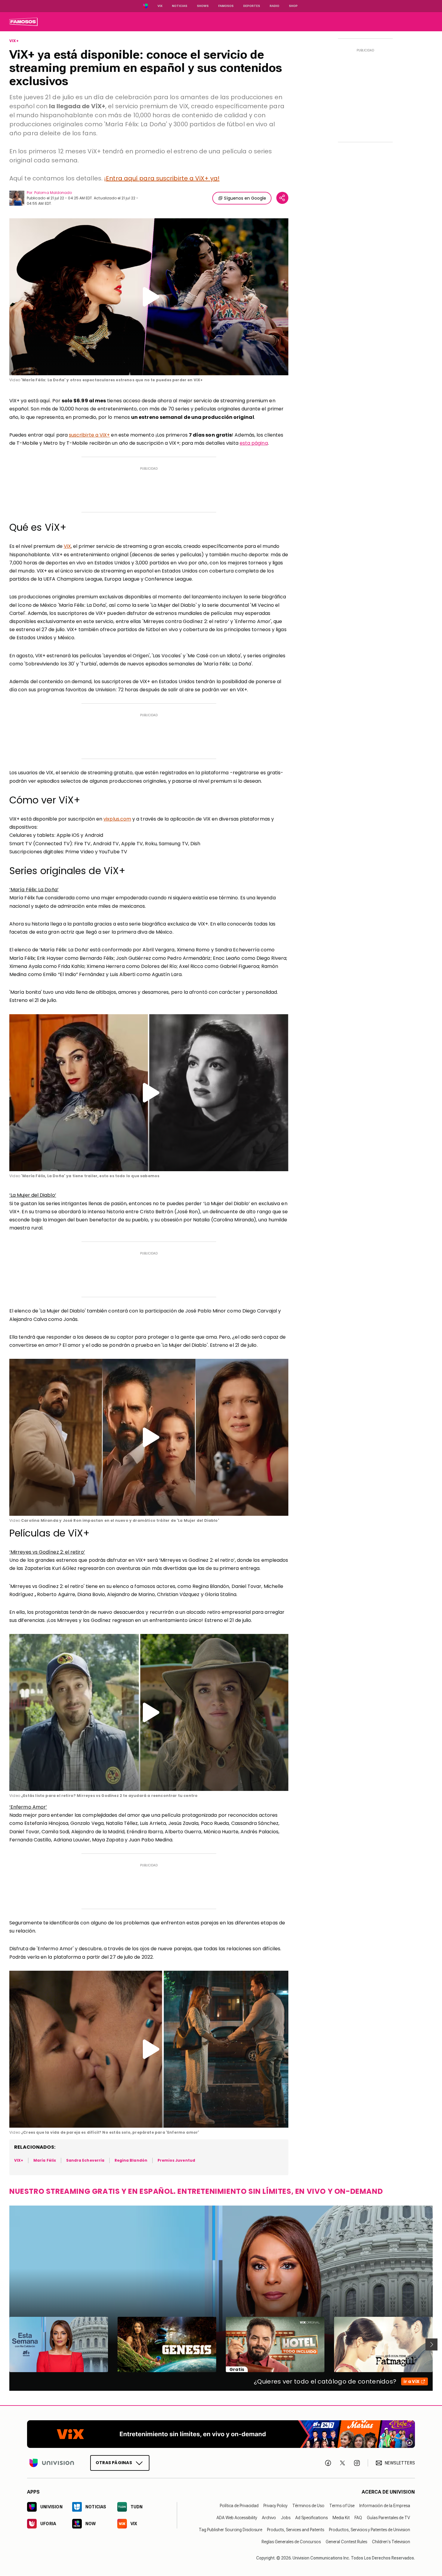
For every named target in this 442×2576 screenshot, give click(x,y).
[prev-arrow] (6, 2344)
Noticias (180, 6)
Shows (203, 6)
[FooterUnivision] (52, 2463)
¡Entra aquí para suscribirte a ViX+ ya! (162, 178)
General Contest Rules (346, 2542)
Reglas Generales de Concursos (291, 2542)
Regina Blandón (131, 2160)
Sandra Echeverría (85, 2160)
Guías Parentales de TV (388, 2518)
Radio (275, 6)
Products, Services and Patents (296, 2530)
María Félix (45, 2160)
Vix (160, 6)
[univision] (23, 22)
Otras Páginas (114, 2463)
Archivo (269, 2518)
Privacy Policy (275, 2506)
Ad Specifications (312, 2518)
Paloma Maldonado (53, 193)
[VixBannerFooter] (221, 2434)
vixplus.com (117, 819)
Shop (293, 6)
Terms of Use (342, 2506)
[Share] (282, 198)
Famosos (226, 6)
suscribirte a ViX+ (89, 435)
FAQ (358, 2518)
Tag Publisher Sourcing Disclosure (230, 2530)
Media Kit (341, 2518)
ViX (67, 546)
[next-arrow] (431, 2344)
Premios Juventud (176, 2160)
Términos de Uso (308, 2506)
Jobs (286, 2518)
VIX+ (14, 41)
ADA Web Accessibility (237, 2518)
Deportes (252, 6)
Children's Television (391, 2542)
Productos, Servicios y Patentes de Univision (370, 2530)
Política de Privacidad (239, 2506)
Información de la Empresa (385, 2506)
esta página (254, 443)
